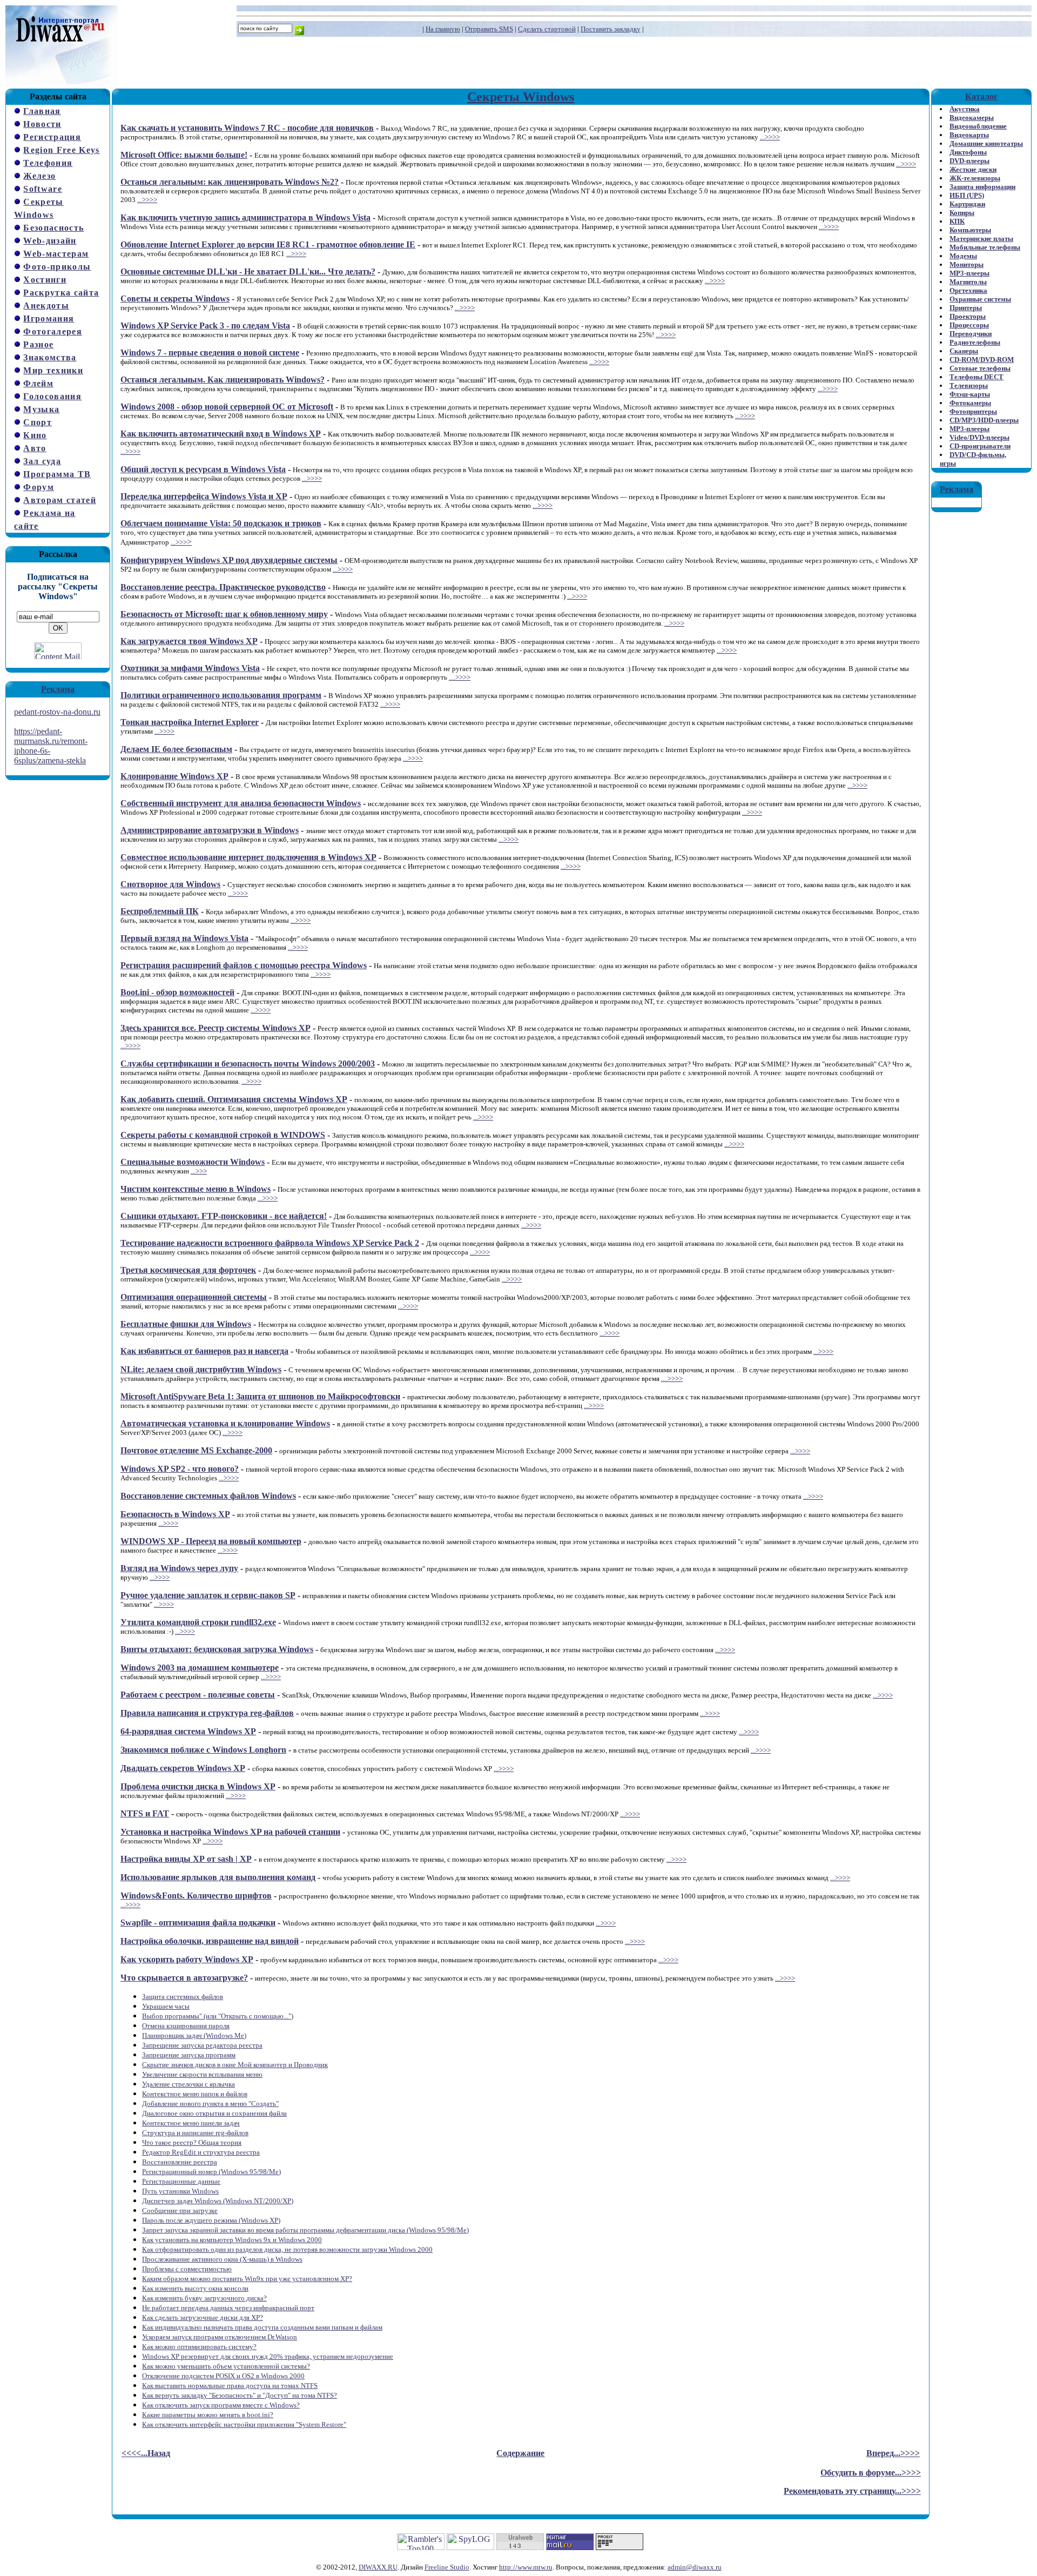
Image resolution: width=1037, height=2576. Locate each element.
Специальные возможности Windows (193, 1162)
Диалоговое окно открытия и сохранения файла (214, 2113)
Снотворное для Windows (170, 884)
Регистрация (52, 137)
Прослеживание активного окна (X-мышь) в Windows (222, 2259)
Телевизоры (969, 385)
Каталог (981, 96)
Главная (42, 111)
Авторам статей (60, 500)
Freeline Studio (447, 2567)
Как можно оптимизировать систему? (199, 2347)
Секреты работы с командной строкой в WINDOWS (223, 1135)
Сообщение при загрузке (180, 2211)
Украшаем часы (166, 2006)
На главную (443, 29)
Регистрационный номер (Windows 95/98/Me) (211, 2172)
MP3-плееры (969, 273)
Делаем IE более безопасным (176, 749)
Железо (39, 176)
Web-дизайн (50, 241)
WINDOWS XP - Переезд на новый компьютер (211, 1541)
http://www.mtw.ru (526, 2567)
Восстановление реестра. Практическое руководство (223, 587)
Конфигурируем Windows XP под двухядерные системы (229, 560)
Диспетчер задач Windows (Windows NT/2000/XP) (218, 2201)
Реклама (58, 689)
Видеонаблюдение (978, 126)
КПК (957, 221)
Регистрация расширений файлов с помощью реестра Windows (244, 965)
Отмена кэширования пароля (186, 2026)
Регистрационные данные (181, 2181)
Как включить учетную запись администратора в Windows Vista (245, 217)
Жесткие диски (973, 169)
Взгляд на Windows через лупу (179, 1568)
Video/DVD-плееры (979, 437)
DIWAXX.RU (378, 2567)
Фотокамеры (970, 403)
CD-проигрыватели (980, 446)
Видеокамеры (972, 118)
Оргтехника (968, 290)
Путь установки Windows (180, 2191)
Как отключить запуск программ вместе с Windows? (221, 2405)
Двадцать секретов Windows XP (183, 1768)
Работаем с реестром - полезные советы (198, 1695)
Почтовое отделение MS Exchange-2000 (196, 1450)
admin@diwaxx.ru (695, 2567)
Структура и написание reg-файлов (195, 2133)
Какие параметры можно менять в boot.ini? (208, 2415)
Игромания (49, 318)
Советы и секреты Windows (175, 298)
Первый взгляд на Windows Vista (184, 938)
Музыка (41, 409)
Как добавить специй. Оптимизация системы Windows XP (234, 1099)
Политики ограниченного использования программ (221, 695)
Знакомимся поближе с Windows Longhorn (203, 1750)
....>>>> (460, 677)
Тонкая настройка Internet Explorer (190, 722)
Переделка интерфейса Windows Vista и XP (204, 496)
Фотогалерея (53, 331)
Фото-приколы (57, 267)
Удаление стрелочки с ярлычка (188, 2084)
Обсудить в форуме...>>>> (871, 2473)
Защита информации (982, 187)
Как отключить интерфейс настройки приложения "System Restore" (244, 2424)
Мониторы (967, 264)
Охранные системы (980, 299)
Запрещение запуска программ (189, 2055)
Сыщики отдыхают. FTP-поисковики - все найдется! (224, 1216)
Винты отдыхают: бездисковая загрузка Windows (217, 1649)
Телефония (48, 163)
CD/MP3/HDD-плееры (984, 420)
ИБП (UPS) (967, 195)
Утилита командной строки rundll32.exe (198, 1622)
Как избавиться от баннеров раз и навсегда (204, 1351)
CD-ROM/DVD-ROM (982, 360)
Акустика (965, 109)
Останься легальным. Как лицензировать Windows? (223, 380)
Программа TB (57, 474)
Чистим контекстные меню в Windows (196, 1189)
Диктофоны (968, 152)
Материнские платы (981, 239)
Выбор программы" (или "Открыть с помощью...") (218, 2016)
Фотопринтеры (973, 411)
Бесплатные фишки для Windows (186, 1324)
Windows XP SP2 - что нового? (180, 1469)
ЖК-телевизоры (975, 178)
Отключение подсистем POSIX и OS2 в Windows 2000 (223, 2376)
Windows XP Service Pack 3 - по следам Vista (205, 326)
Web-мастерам (56, 254)
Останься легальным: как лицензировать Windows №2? (230, 182)
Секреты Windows (521, 97)
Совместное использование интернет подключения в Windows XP (248, 857)
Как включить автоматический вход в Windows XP (221, 434)
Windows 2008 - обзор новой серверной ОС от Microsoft (227, 407)
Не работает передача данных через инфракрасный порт (228, 2308)
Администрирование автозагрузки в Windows (210, 830)
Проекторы (968, 316)
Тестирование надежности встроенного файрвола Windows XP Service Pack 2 (270, 1243)
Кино (35, 435)
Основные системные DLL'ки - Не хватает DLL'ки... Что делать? (248, 271)
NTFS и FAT (145, 1813)
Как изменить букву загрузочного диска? (204, 2298)
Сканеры (964, 351)
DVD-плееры (969, 161)
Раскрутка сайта (61, 293)
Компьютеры (970, 230)
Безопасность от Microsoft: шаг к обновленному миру (224, 614)
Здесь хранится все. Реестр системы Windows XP (216, 1028)
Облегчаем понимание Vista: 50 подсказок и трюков (221, 523)
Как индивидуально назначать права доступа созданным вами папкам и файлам (262, 2327)
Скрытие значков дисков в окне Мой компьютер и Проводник (235, 2065)
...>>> (179, 542)
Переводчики (971, 334)
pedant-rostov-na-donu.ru (57, 712)
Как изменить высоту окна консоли (195, 2288)
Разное (38, 344)
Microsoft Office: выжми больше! (184, 155)
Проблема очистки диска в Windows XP (198, 1786)
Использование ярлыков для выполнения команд (218, 1877)
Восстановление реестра (180, 2162)
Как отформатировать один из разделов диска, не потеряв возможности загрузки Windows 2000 (287, 2249)
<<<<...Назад (146, 2453)
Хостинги (45, 280)
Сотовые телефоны (980, 368)
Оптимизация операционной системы (194, 1297)
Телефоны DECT (977, 377)
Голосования (52, 396)
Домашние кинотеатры (986, 143)
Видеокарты (969, 135)
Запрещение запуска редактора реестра (202, 2045)
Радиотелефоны (975, 342)
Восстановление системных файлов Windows (208, 1496)
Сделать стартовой (547, 29)
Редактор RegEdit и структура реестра (201, 2152)
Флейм (38, 383)
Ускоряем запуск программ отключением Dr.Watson (220, 2337)
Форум (39, 487)
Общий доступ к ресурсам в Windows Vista (203, 469)
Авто (35, 448)
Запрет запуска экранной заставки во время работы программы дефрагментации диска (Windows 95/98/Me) (305, 2230)
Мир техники (53, 370)
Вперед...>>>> (893, 2453)
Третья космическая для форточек (188, 1270)
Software (43, 189)
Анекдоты (46, 306)
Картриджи (967, 204)
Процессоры (969, 325)
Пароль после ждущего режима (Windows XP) (211, 2220)
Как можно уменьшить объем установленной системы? (226, 2366)
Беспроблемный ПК (160, 911)
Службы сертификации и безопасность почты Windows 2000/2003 (248, 1064)
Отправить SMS (489, 29)
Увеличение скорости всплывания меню (202, 2074)
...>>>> (770, 137)
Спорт (38, 422)
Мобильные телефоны (985, 247)
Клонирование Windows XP (174, 776)
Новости (42, 124)
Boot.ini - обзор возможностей (177, 992)
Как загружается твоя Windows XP (189, 641)
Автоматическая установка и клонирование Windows (225, 1423)
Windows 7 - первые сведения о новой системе (210, 353)
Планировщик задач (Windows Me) (194, 2035)
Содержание (520, 2453)
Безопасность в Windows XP (175, 1514)
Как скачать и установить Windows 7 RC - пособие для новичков (247, 128)
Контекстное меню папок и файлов (195, 2094)
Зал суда (42, 461)
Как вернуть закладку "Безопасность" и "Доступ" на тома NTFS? (240, 2395)
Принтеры (966, 308)
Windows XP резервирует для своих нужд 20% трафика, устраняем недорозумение (268, 2356)
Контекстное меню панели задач (191, 2123)
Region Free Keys (61, 150)
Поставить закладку (611, 29)
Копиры (962, 213)
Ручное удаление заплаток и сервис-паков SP (208, 1595)
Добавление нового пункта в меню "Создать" (210, 2104)
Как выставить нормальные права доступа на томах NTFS (230, 2386)
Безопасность (53, 228)
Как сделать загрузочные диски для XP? (203, 2317)
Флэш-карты (970, 394)
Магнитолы (968, 282)
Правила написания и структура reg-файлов (207, 1713)
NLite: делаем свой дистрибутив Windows (201, 1369)
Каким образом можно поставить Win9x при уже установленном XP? (247, 2279)
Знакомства (50, 357)
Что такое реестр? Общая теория (192, 2142)
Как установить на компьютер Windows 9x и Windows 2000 (232, 2240)
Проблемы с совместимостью (187, 2269)
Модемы (963, 256)
